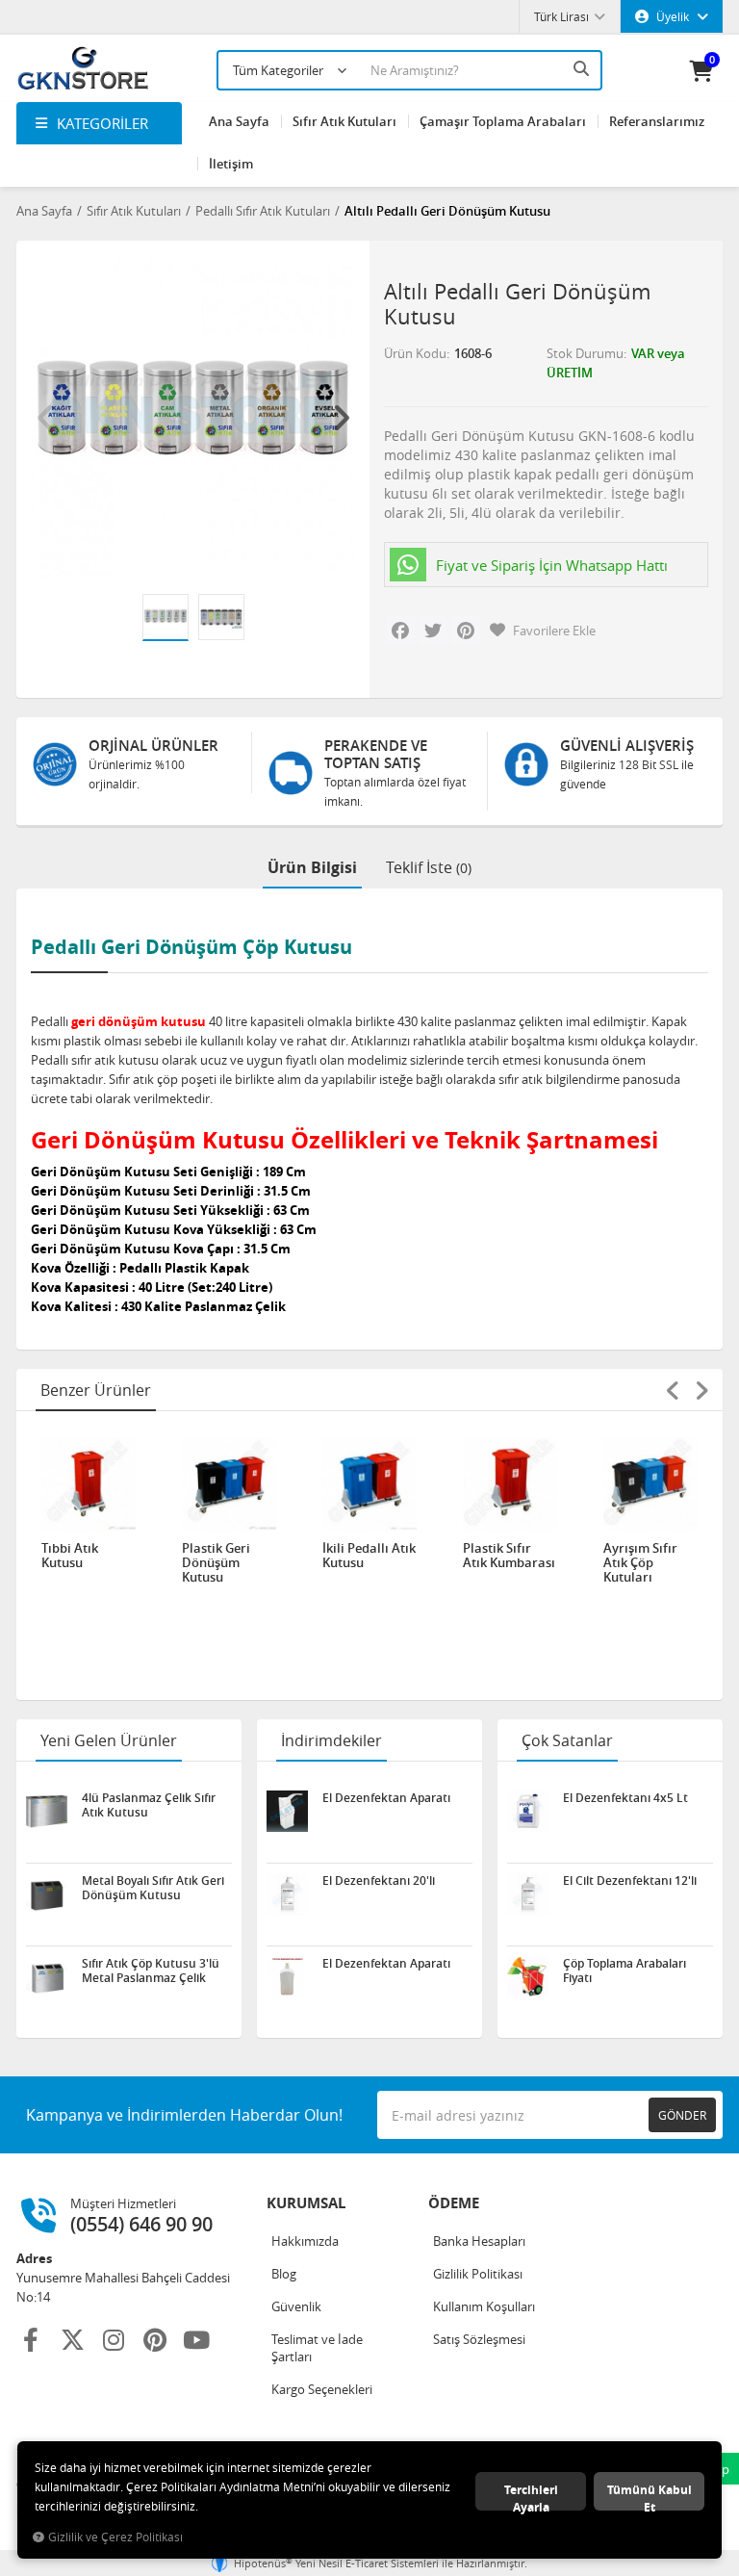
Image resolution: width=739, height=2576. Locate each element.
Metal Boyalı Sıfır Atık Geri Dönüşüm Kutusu (153, 1888)
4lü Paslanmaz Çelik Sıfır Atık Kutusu (149, 1805)
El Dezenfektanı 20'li (379, 1881)
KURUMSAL (306, 2203)
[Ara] (583, 68)
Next (341, 418)
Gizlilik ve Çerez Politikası (115, 2537)
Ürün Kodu (415, 353)
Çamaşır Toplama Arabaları (503, 121)
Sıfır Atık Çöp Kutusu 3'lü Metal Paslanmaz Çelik (151, 1971)
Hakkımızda (305, 2241)
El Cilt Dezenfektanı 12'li (630, 1881)
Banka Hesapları (479, 2241)
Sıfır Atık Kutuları (344, 121)
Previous (45, 418)
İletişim (231, 164)
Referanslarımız (657, 121)
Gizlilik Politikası (478, 2274)
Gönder (682, 2115)
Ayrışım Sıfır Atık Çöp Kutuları (640, 1563)
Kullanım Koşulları (484, 2306)
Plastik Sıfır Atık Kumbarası (509, 1556)
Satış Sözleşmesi (479, 2339)
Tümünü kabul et (650, 2496)
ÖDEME (454, 2203)
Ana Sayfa (239, 121)
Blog (284, 2274)
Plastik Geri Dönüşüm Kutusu (216, 1563)
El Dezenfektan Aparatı (386, 1798)
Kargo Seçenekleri (322, 2389)
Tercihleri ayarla (531, 2496)
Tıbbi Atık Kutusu (70, 1556)
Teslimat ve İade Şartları (317, 2348)
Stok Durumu (585, 353)
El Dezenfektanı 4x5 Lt (625, 1798)
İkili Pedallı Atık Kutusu (369, 1556)
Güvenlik (296, 2306)
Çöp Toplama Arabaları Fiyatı (624, 1971)
